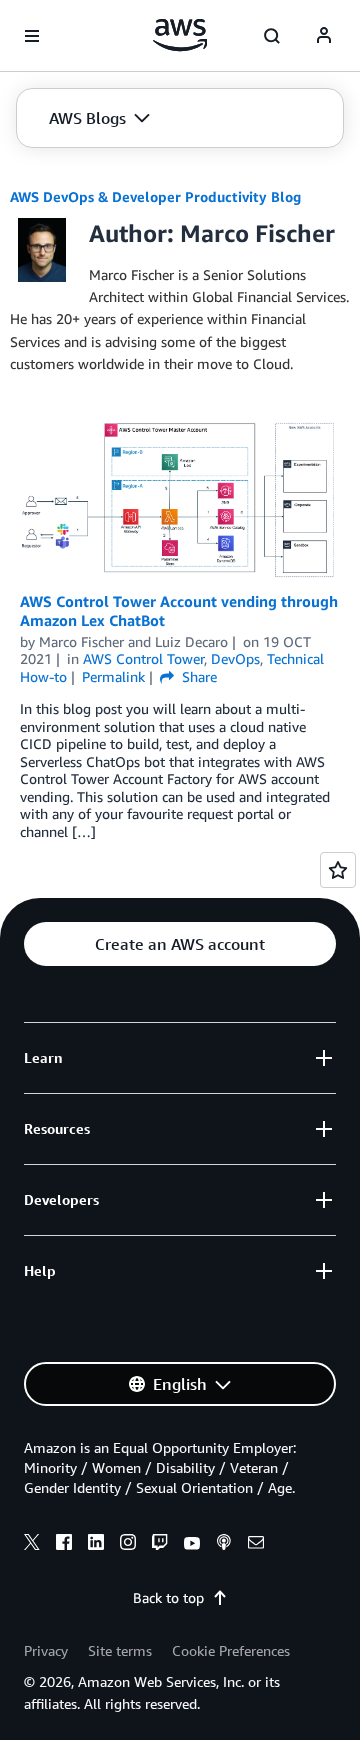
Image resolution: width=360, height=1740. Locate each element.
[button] (99, 118)
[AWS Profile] (324, 36)
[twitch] (160, 1545)
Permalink (113, 676)
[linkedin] (96, 1545)
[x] (32, 1545)
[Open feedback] (338, 870)
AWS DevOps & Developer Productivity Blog (155, 196)
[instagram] (128, 1545)
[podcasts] (224, 1545)
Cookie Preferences (231, 1650)
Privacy (46, 1650)
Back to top (168, 1597)
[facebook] (64, 1545)
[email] (256, 1545)
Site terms (120, 1650)
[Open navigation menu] (32, 36)
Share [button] (197, 676)
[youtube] (192, 1545)
